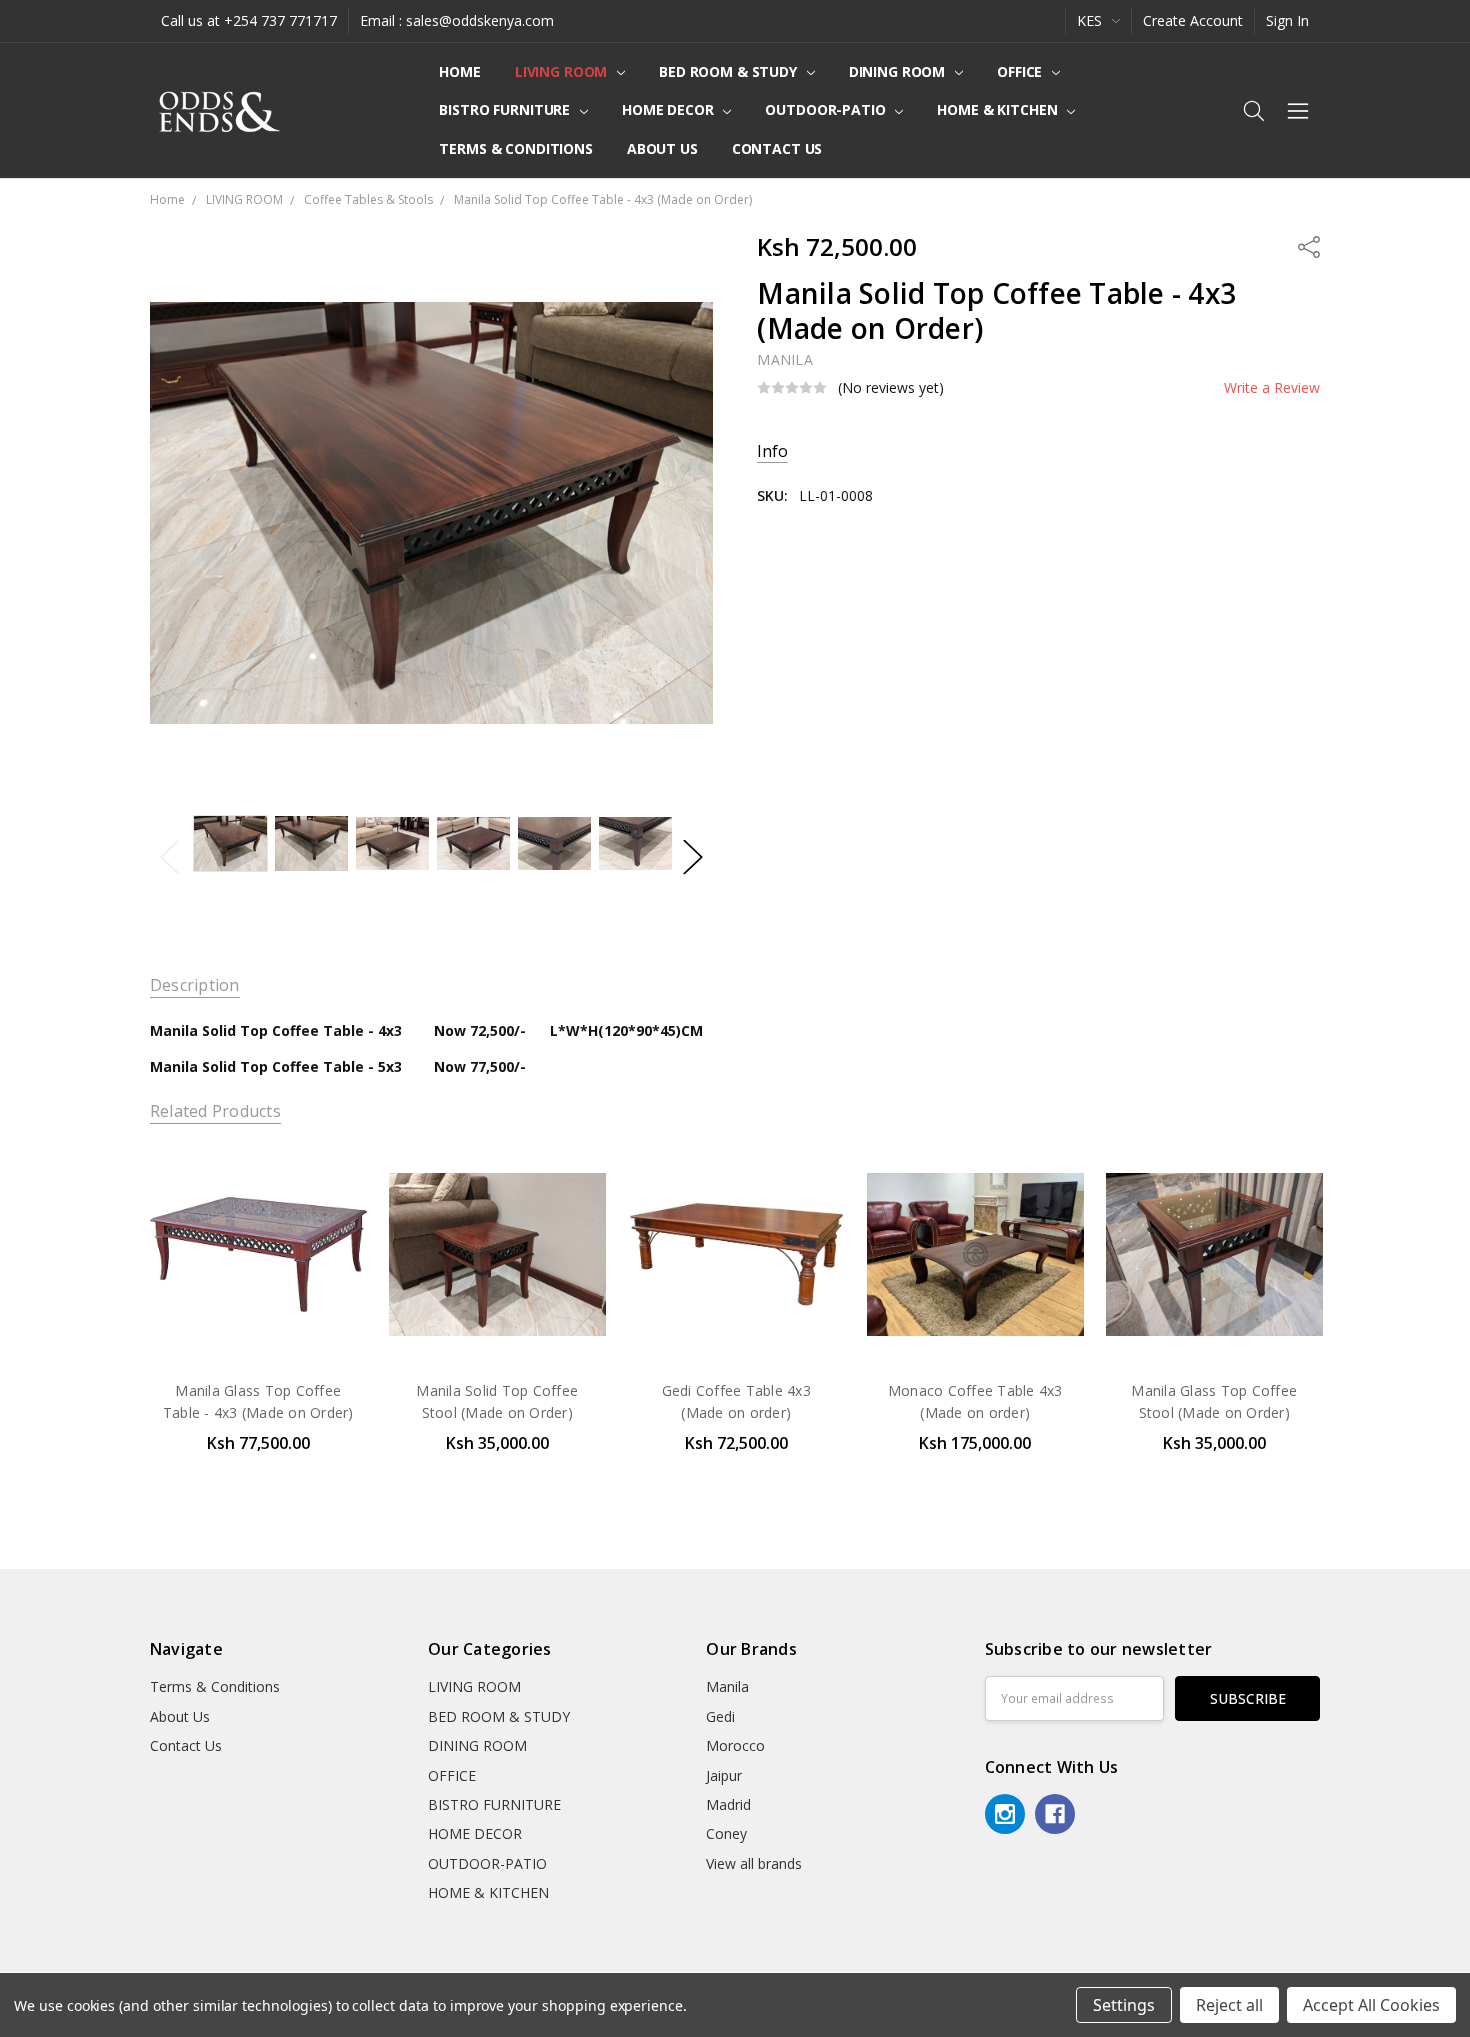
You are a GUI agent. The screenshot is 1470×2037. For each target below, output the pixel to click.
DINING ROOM (899, 71)
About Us (662, 148)
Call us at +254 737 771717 (249, 20)
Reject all (1229, 2005)
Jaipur (724, 1775)
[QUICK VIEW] (331, 1182)
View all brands (754, 1863)
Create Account (1193, 20)
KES (1091, 20)
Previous (170, 856)
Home (459, 71)
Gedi (720, 1716)
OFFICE (1021, 71)
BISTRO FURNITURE (506, 109)
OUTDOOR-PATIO (827, 109)
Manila (727, 1686)
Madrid (728, 1804)
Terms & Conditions (515, 148)
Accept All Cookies (1371, 2005)
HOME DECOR (669, 109)
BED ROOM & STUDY (730, 71)
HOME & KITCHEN (999, 109)
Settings (1124, 2005)
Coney (726, 1833)
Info (772, 451)
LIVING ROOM (563, 71)
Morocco (735, 1745)
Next (693, 856)
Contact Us (777, 148)
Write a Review (1272, 388)
